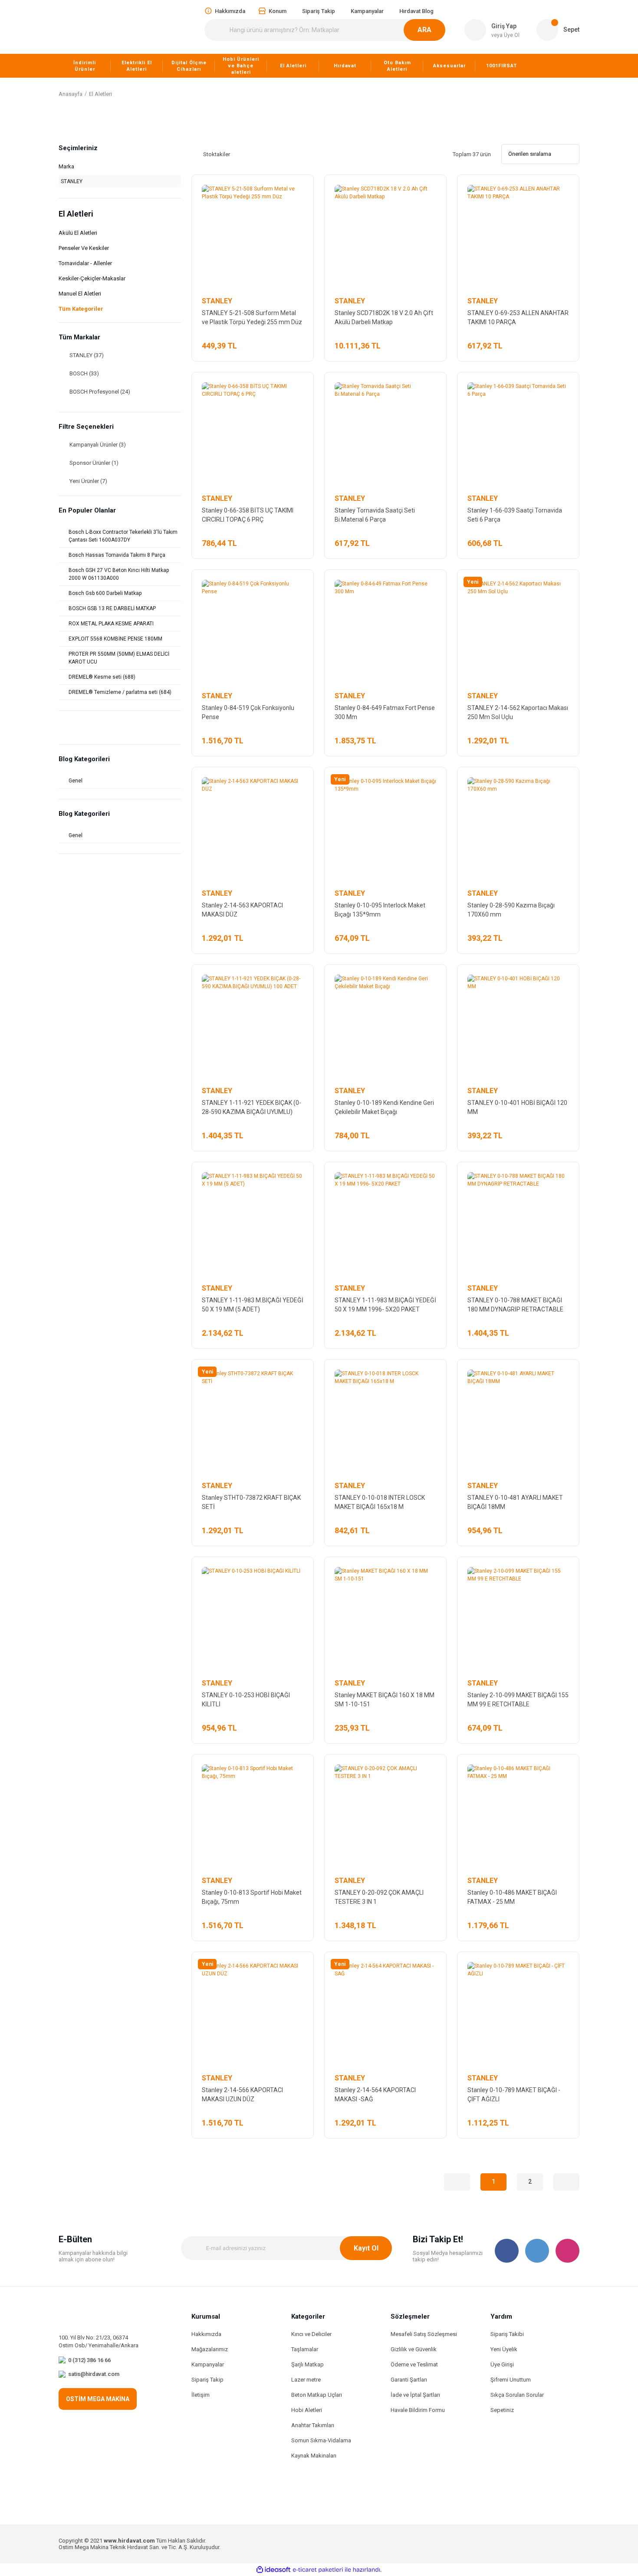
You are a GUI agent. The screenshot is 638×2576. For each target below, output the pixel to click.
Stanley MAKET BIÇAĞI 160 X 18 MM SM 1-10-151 (385, 1700)
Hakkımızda (206, 2334)
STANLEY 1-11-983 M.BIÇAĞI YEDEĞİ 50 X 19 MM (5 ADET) (253, 1305)
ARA (424, 30)
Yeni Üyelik (504, 2349)
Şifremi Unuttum (511, 2380)
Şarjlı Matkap (307, 2364)
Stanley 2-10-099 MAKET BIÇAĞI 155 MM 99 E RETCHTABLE (518, 1700)
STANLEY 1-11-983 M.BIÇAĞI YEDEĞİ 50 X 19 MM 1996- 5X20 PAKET (385, 1305)
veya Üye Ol (505, 35)
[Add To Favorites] (299, 189)
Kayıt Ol (366, 2248)
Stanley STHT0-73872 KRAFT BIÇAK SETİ (251, 1502)
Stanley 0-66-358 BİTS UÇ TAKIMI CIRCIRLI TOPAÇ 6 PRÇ (248, 515)
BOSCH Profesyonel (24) (100, 392)
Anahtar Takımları (313, 2425)
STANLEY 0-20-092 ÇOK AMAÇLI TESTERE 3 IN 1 (379, 1897)
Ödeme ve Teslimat (414, 2364)
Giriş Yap (504, 26)
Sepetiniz (502, 2410)
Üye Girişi (502, 2364)
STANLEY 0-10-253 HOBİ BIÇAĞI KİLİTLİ (246, 1700)
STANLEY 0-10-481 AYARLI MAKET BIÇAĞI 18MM (515, 1502)
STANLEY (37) (87, 355)
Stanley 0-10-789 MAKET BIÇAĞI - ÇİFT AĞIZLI (514, 2095)
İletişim (201, 2395)
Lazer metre (306, 2380)
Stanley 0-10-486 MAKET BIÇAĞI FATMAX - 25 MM (512, 1897)
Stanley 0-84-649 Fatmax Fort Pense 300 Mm (385, 712)
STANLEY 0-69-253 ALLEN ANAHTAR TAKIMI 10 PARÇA (518, 317)
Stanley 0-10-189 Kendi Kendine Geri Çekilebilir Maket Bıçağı (384, 1107)
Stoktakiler (217, 154)
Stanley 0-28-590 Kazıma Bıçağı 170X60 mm (511, 910)
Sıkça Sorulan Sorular (517, 2395)
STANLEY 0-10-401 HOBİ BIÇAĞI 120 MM (517, 1107)
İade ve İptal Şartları (415, 2395)
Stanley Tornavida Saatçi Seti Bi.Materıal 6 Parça (375, 515)
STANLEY (217, 301)
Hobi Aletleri (307, 2410)
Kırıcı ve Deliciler (311, 2334)
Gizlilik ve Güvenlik (414, 2349)
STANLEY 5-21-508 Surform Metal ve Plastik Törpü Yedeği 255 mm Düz (252, 317)
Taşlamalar (305, 2349)
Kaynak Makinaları (314, 2456)
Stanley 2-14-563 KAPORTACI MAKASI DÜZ (242, 910)
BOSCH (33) (84, 373)
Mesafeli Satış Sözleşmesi (424, 2334)
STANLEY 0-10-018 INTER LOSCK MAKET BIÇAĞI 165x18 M (380, 1502)
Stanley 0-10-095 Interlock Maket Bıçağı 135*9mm (380, 910)
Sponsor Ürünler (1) (94, 463)
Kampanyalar (208, 2364)
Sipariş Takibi (507, 2334)
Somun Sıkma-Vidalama (321, 2440)
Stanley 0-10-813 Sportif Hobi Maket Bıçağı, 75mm (252, 1897)
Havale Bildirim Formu (418, 2410)
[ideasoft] (273, 2570)
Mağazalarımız (210, 2349)
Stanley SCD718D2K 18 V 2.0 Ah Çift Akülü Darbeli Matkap (384, 317)
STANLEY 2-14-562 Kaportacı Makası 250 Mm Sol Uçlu (518, 712)
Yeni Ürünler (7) (88, 481)
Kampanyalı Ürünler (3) (98, 445)
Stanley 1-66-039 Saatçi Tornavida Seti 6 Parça (515, 515)
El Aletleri (100, 94)
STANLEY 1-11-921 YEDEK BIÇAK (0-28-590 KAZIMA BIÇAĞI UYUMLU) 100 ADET (252, 1108)
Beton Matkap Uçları (317, 2395)
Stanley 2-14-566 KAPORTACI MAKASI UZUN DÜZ (242, 2095)
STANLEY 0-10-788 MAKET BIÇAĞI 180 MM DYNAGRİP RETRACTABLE (515, 1305)
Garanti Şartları (409, 2380)
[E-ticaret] (318, 2570)
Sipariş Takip (207, 2380)
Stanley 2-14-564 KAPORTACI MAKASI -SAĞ (375, 2095)
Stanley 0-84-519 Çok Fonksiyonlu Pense (248, 712)
